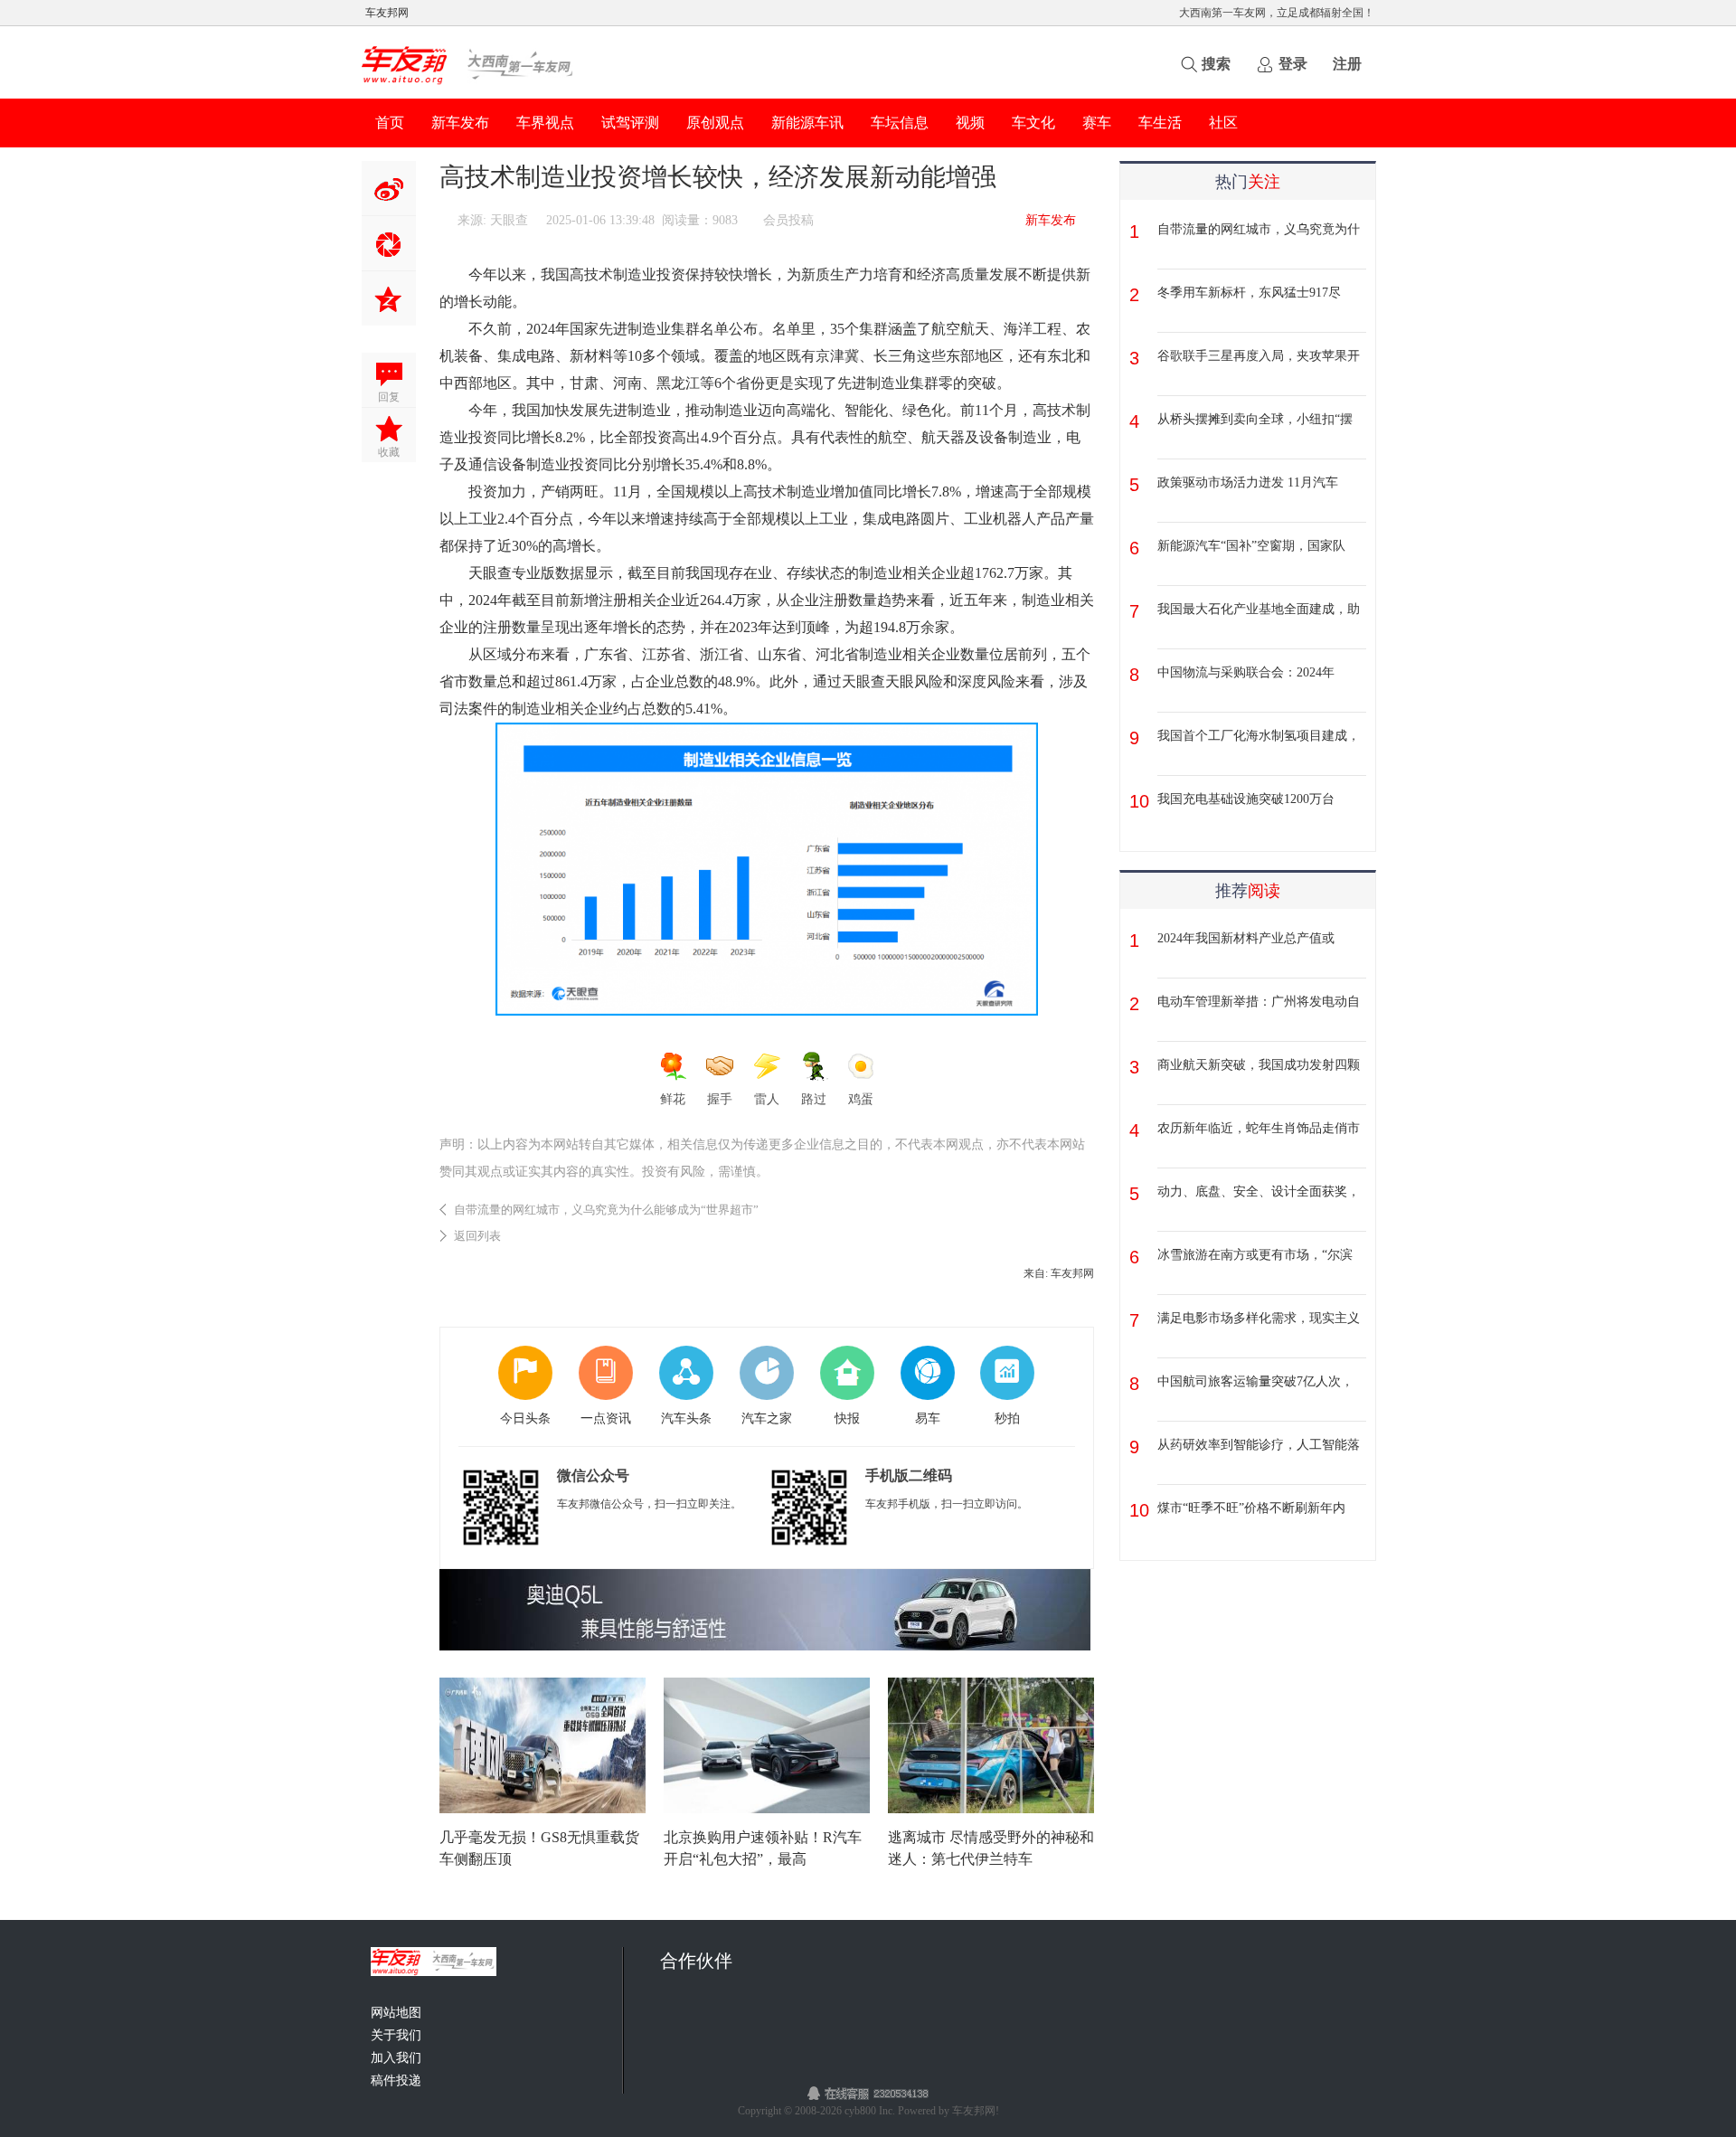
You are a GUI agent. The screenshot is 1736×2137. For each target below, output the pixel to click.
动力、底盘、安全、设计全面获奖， (1259, 1191)
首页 (390, 123)
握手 (720, 1099)
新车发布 (460, 123)
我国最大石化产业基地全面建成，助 (1259, 609)
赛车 (1097, 123)
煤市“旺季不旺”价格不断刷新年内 (1251, 1508)
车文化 (1033, 123)
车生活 (1160, 123)
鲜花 (673, 1099)
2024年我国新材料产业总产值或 (1246, 938)
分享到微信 (389, 243)
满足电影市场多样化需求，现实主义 (1259, 1318)
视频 (970, 123)
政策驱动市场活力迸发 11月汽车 (1248, 482)
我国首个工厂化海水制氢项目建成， (1259, 736)
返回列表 (477, 1236)
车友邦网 (387, 13)
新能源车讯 (807, 123)
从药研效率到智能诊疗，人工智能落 (1259, 1445)
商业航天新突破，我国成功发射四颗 (1259, 1065)
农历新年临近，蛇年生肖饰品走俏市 (1259, 1128)
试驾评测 (630, 123)
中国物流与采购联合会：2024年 (1246, 672)
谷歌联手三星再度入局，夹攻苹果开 (1259, 356)
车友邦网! (976, 2111)
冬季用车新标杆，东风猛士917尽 (1249, 293)
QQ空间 (389, 298)
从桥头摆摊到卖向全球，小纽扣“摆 (1255, 419)
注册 (1347, 64)
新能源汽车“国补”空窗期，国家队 (1251, 546)
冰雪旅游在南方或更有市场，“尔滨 (1255, 1255)
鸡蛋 (861, 1099)
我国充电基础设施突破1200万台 (1246, 799)
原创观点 (715, 123)
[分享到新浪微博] (389, 188)
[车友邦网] (469, 86)
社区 (1223, 123)
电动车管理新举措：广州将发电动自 (1259, 1002)
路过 (814, 1099)
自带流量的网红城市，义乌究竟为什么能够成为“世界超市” (606, 1210)
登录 (1293, 64)
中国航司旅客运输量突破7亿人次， (1255, 1381)
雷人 (767, 1099)
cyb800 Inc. (871, 2111)
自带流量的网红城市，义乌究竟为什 (1259, 229)
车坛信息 (900, 123)
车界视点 (545, 123)
